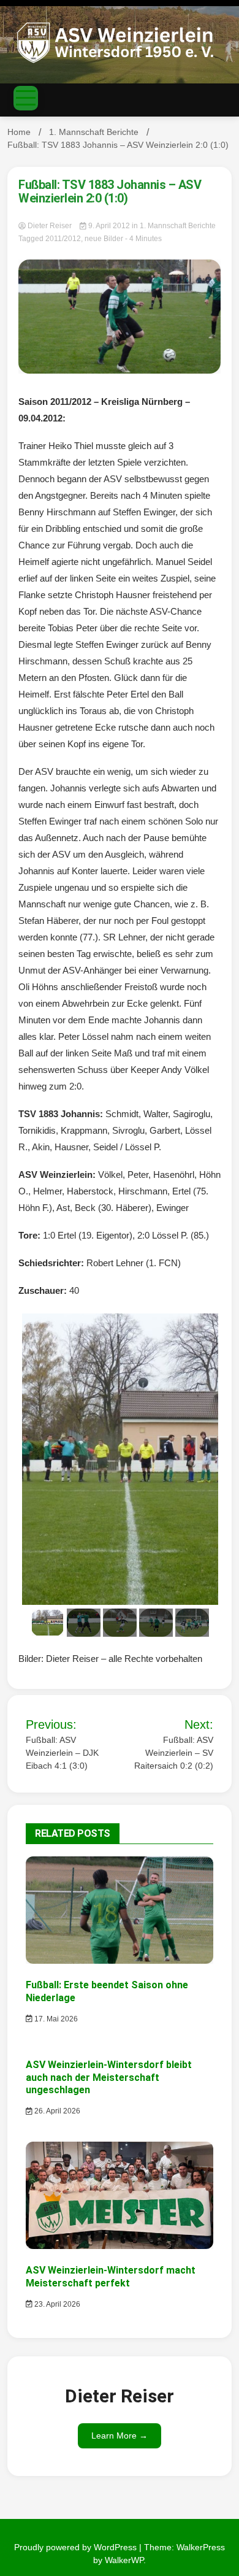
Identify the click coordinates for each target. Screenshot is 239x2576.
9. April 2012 (109, 226)
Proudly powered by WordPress (77, 2547)
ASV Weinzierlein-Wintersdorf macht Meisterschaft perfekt (111, 2277)
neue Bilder (104, 239)
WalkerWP (124, 2560)
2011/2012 (63, 239)
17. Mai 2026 (55, 2019)
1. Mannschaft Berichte (178, 226)
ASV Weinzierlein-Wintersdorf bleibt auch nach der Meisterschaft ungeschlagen (109, 2078)
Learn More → (120, 2436)
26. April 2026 (56, 2111)
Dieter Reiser (50, 226)
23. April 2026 (56, 2304)
